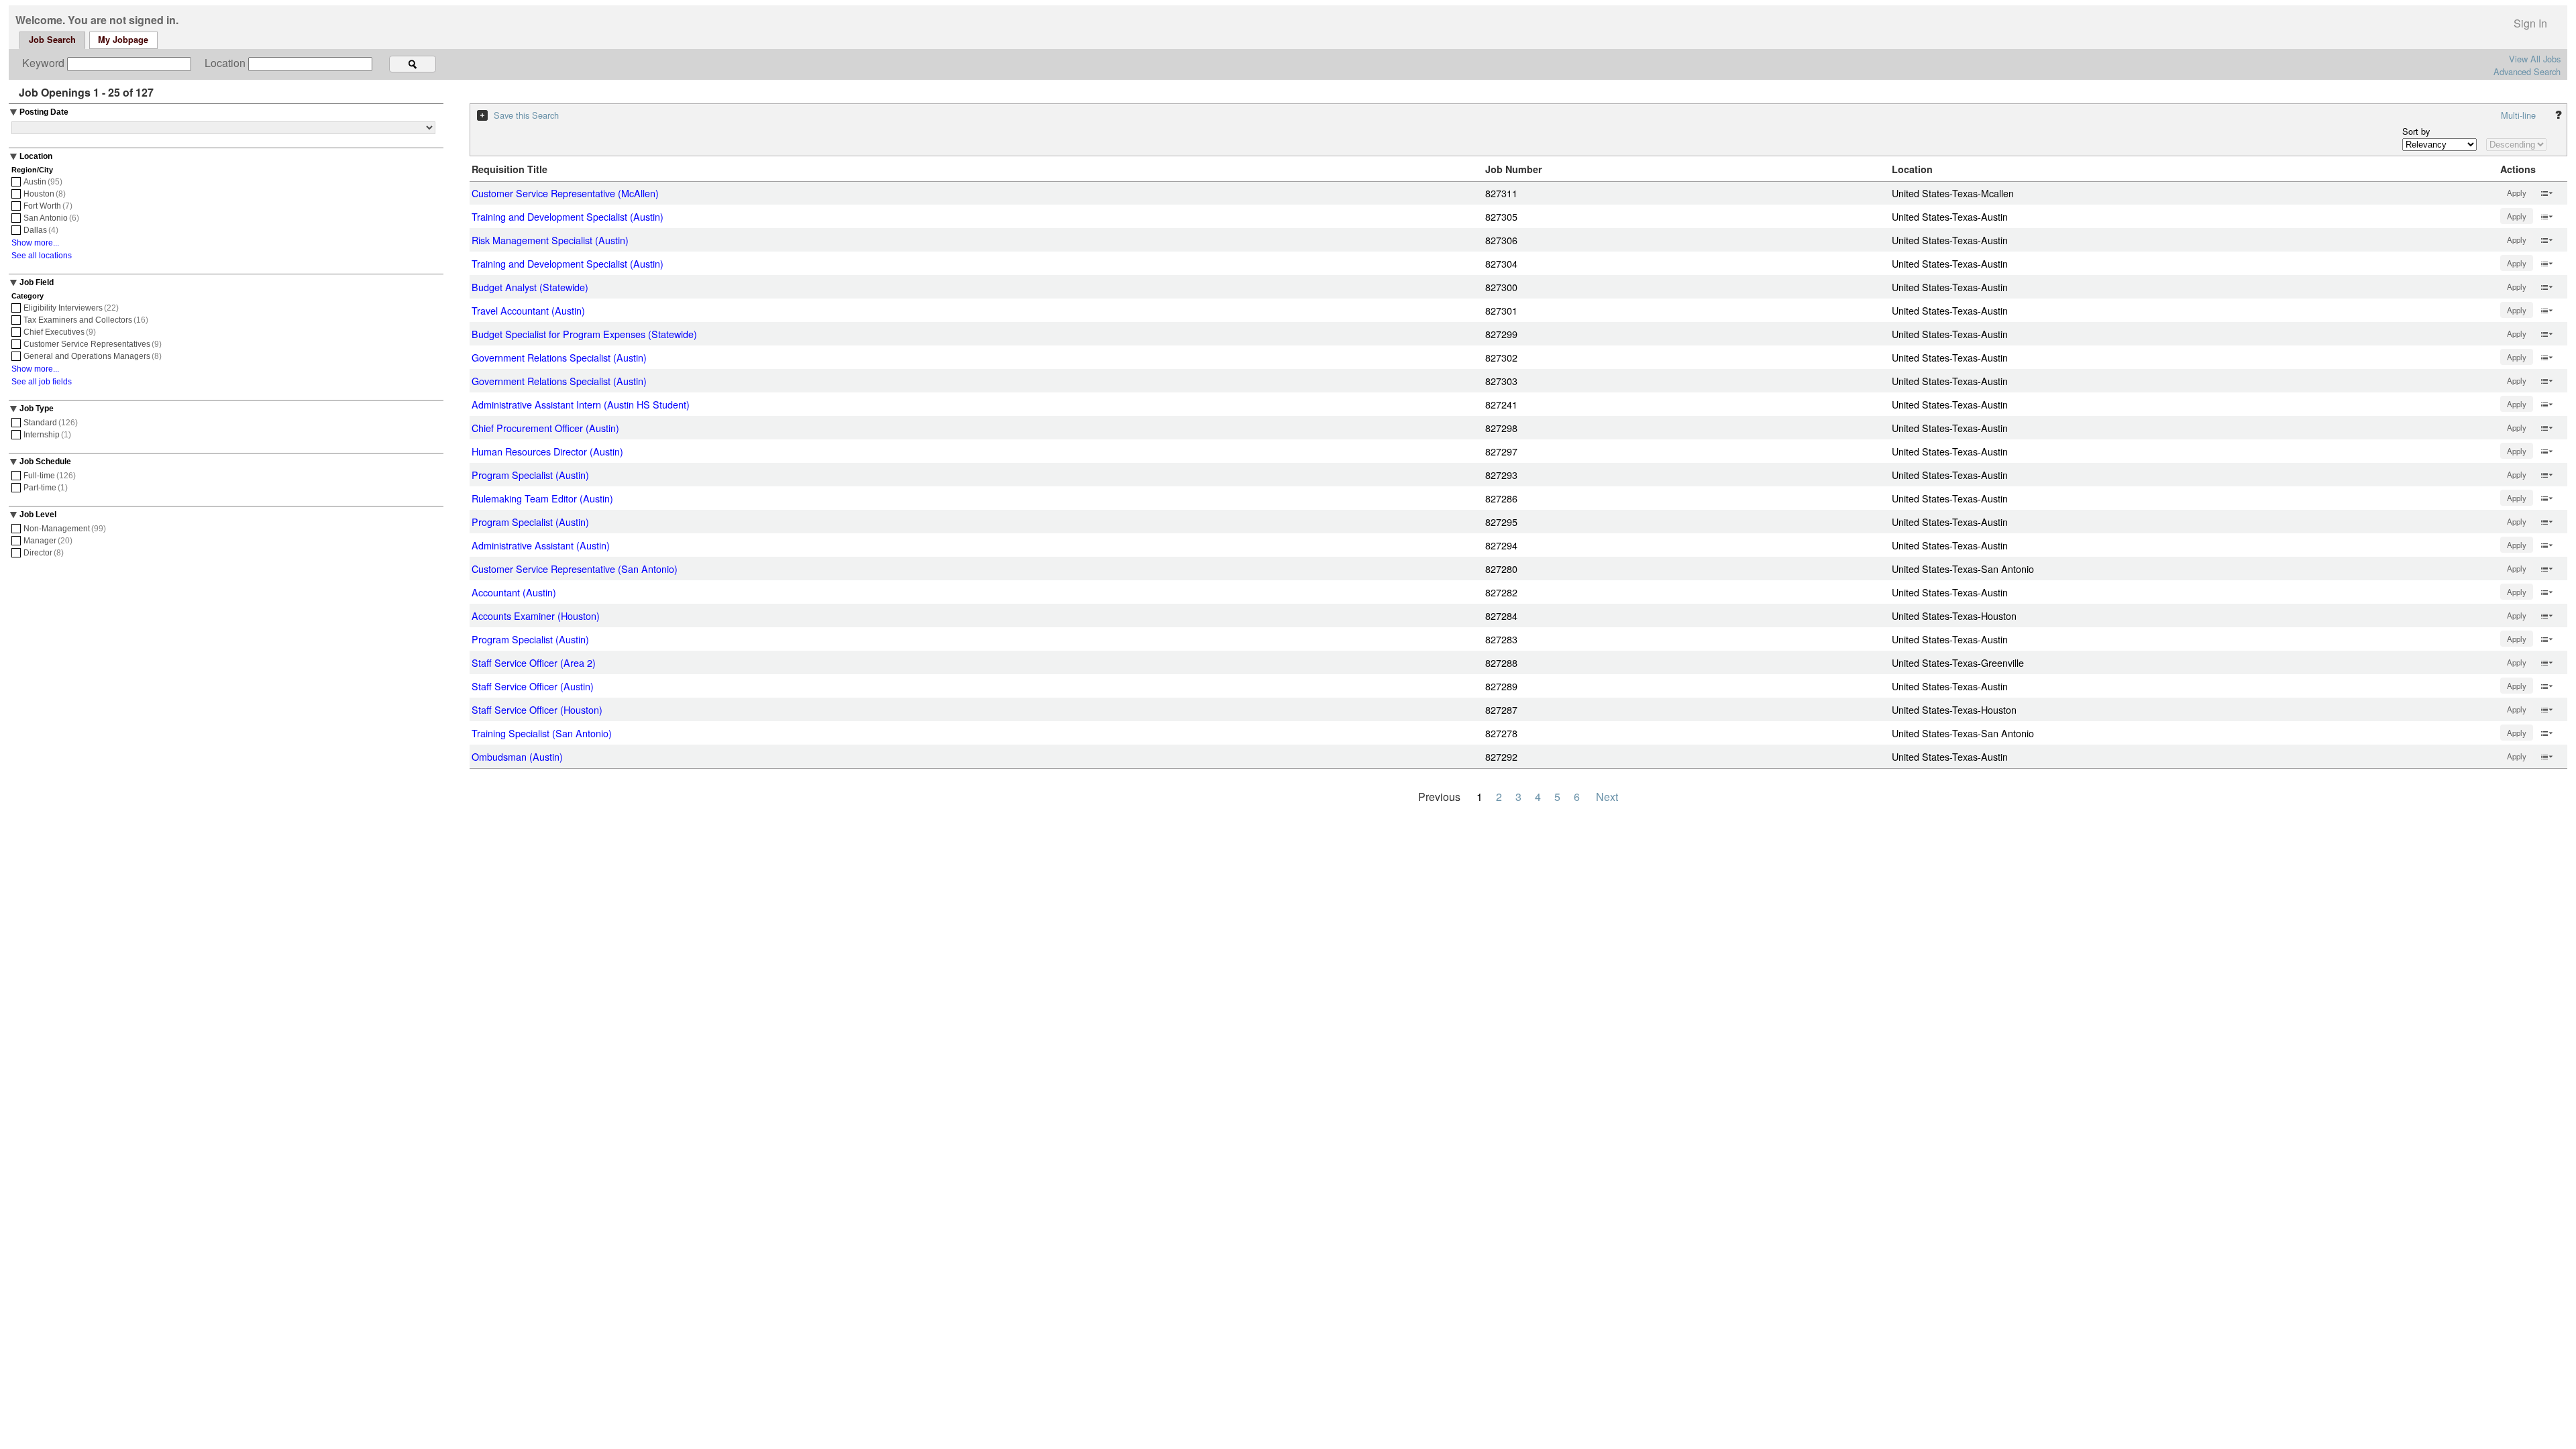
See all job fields (42, 382)
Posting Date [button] (44, 112)
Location (226, 63)
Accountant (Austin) (514, 592)
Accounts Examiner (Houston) (536, 615)
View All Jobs (2535, 59)
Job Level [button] (38, 515)
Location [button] (36, 156)
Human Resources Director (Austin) (547, 451)
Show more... (35, 243)
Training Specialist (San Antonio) (542, 733)
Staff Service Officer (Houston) (537, 709)
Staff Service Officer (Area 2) (534, 662)
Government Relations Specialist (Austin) (559, 357)
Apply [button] (2517, 193)
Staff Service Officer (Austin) (533, 686)
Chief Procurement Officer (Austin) (545, 428)
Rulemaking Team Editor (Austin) (542, 498)
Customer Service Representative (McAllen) (565, 193)
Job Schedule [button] (45, 462)
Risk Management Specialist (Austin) (550, 240)
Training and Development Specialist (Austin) (568, 216)
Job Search (52, 40)
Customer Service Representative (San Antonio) (575, 569)
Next (1607, 797)
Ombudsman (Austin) (517, 756)
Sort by (2416, 131)
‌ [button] (2546, 192)
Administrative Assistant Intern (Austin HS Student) (581, 404)
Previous (1439, 797)
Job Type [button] (37, 409)
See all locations (42, 256)
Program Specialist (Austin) (530, 475)
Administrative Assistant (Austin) (541, 545)
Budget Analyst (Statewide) (530, 287)
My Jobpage (123, 40)
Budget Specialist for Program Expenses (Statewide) (584, 334)
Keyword (45, 63)
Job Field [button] (37, 282)
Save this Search (526, 115)
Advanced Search (2527, 71)
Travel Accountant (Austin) (528, 310)
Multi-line (2518, 115)
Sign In (2530, 23)
